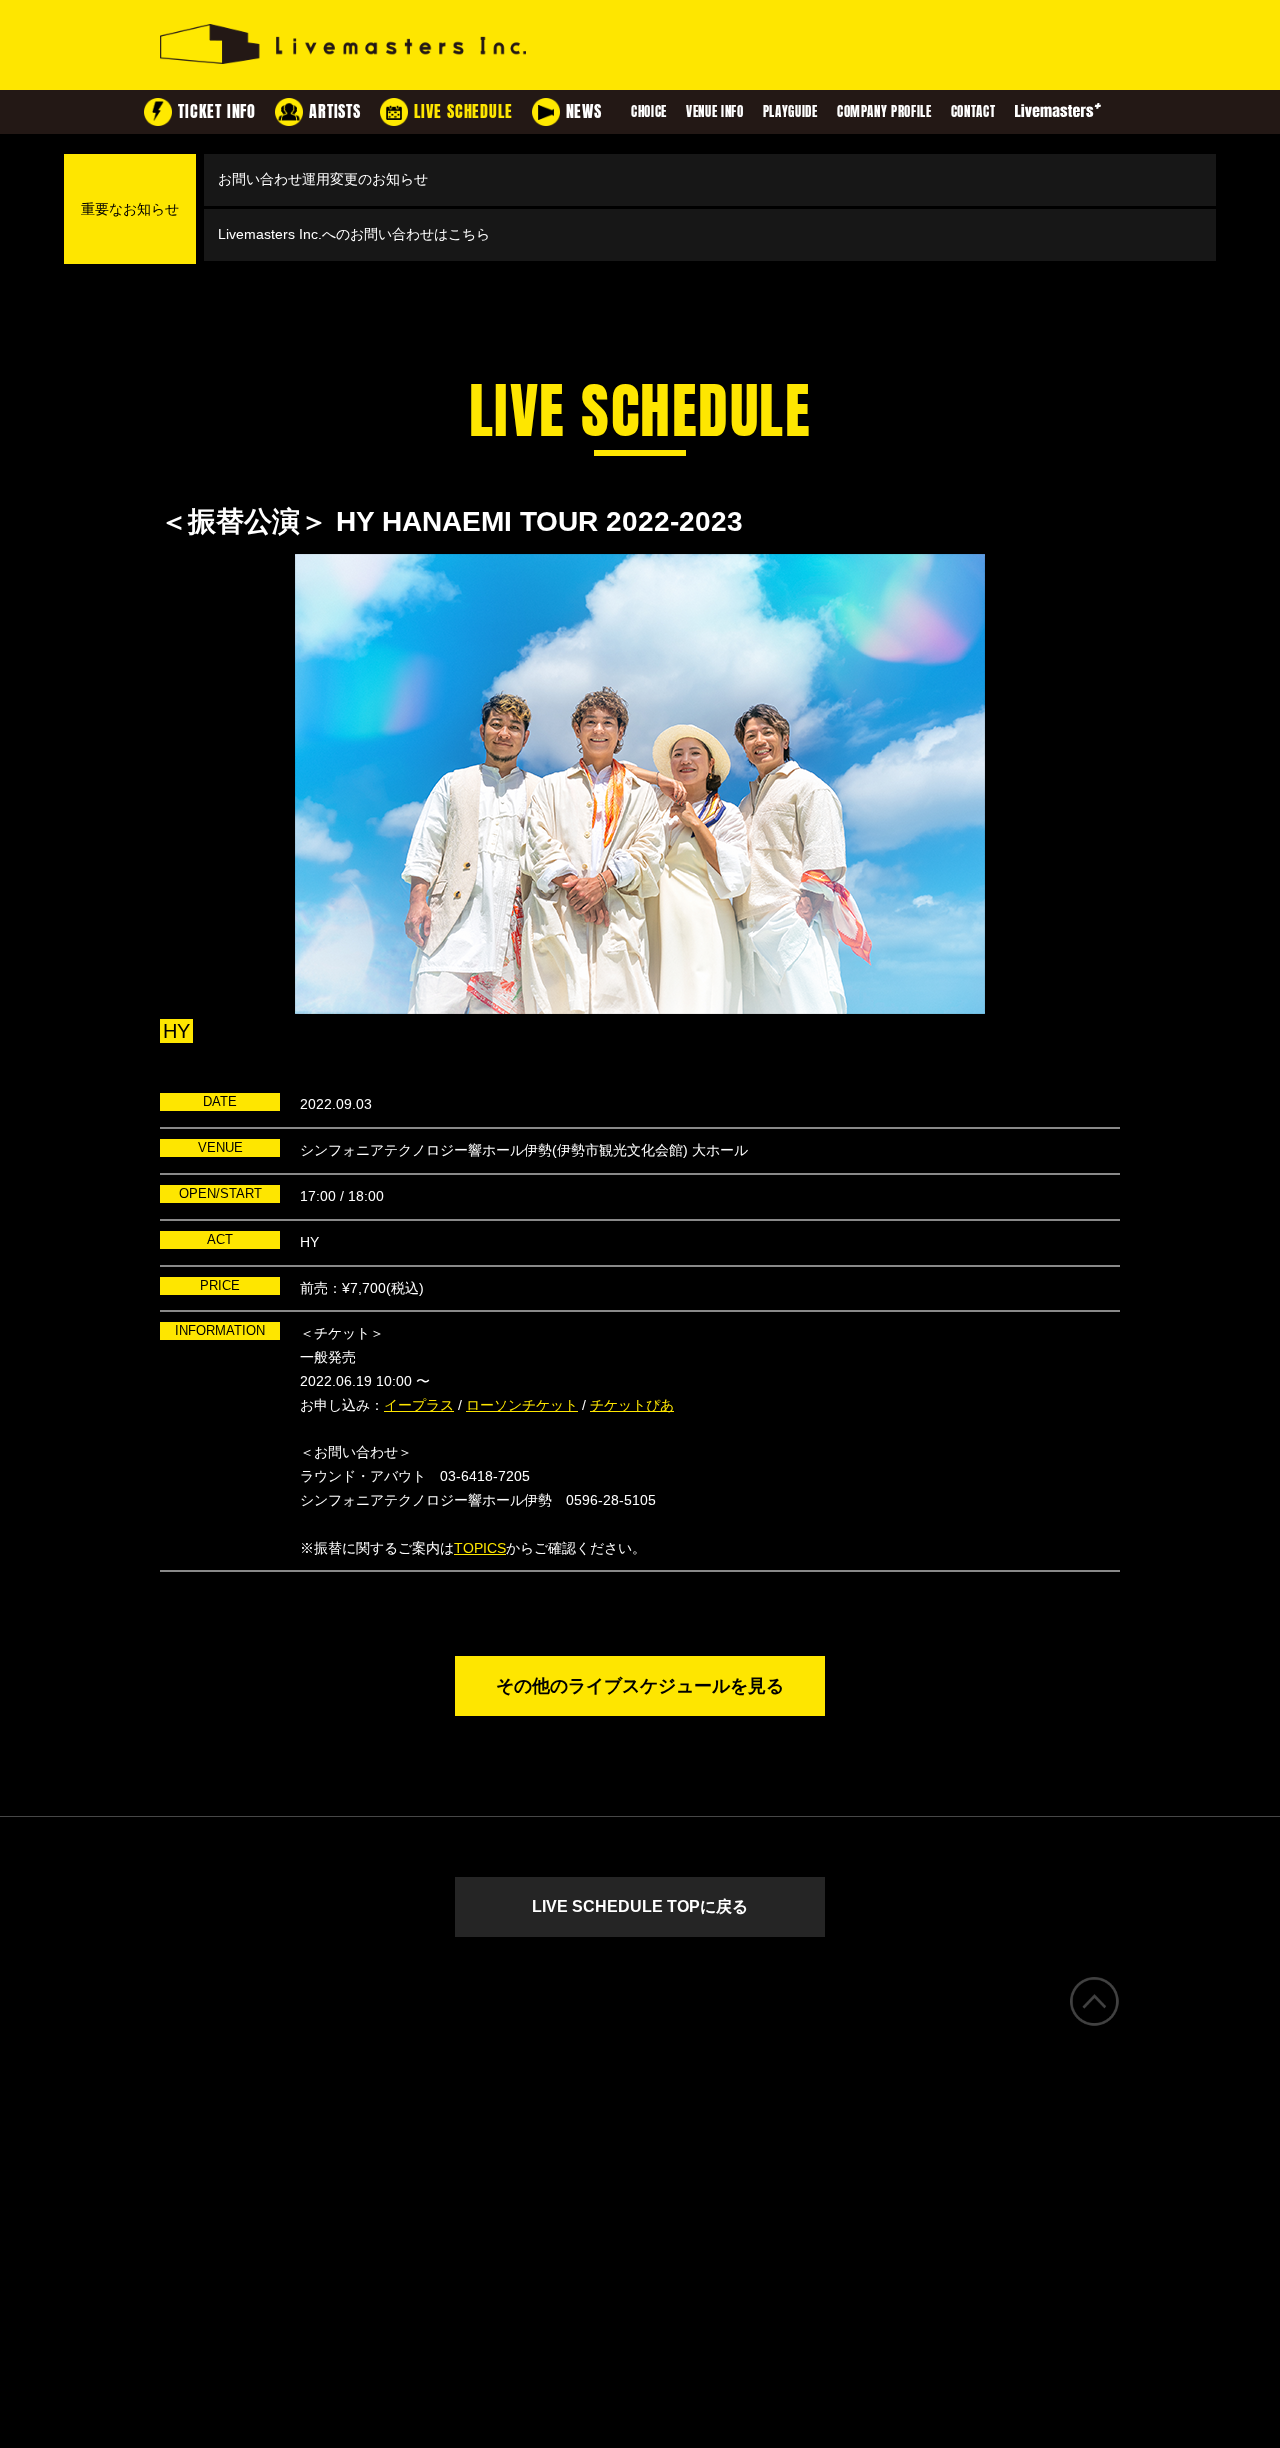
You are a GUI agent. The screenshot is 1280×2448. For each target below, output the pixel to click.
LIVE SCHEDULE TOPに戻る (640, 1906)
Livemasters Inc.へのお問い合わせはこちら (354, 234)
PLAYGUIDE (790, 111)
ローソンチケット (522, 1405)
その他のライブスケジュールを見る (640, 1686)
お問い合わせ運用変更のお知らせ (323, 179)
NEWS (584, 111)
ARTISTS (335, 111)
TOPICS (480, 1548)
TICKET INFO (217, 111)
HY (176, 1031)
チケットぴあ (632, 1405)
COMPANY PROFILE (884, 111)
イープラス (419, 1405)
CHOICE (649, 111)
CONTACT (973, 111)
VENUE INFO (715, 111)
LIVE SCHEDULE (463, 111)
